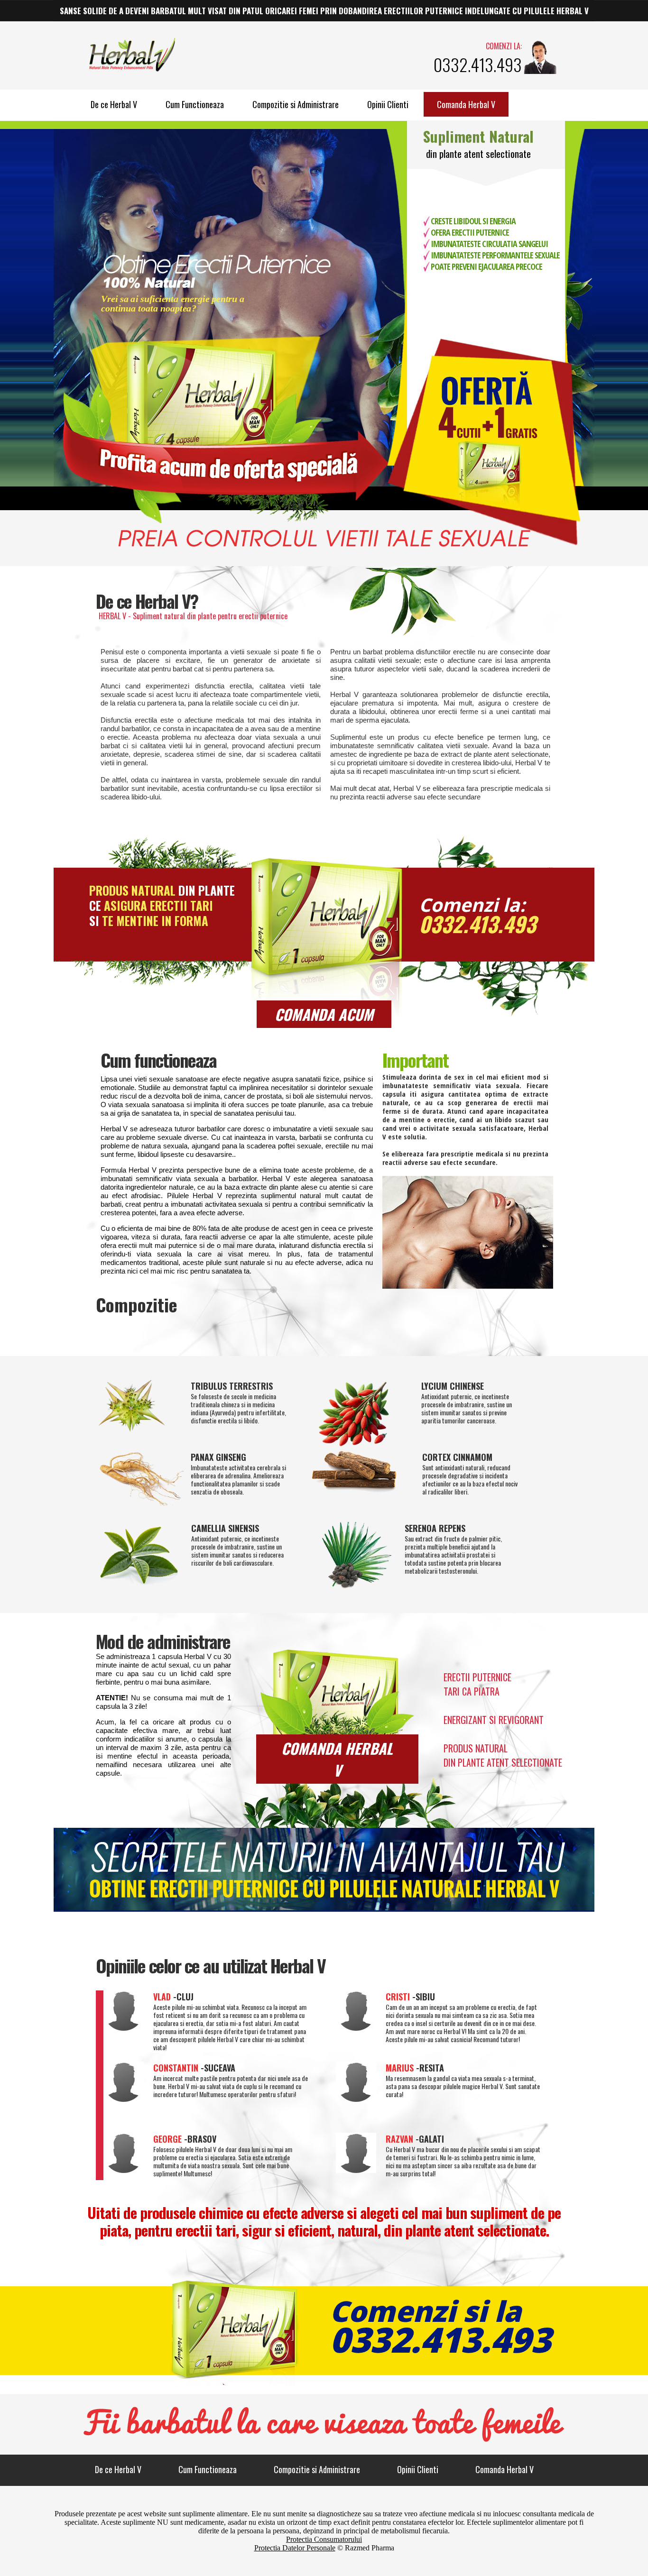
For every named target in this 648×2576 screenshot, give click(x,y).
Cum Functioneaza (195, 104)
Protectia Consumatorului (324, 2539)
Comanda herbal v (337, 1759)
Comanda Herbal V (466, 104)
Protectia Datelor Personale (295, 2548)
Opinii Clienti (388, 104)
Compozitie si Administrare (296, 104)
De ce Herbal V (114, 104)
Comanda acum (324, 1014)
